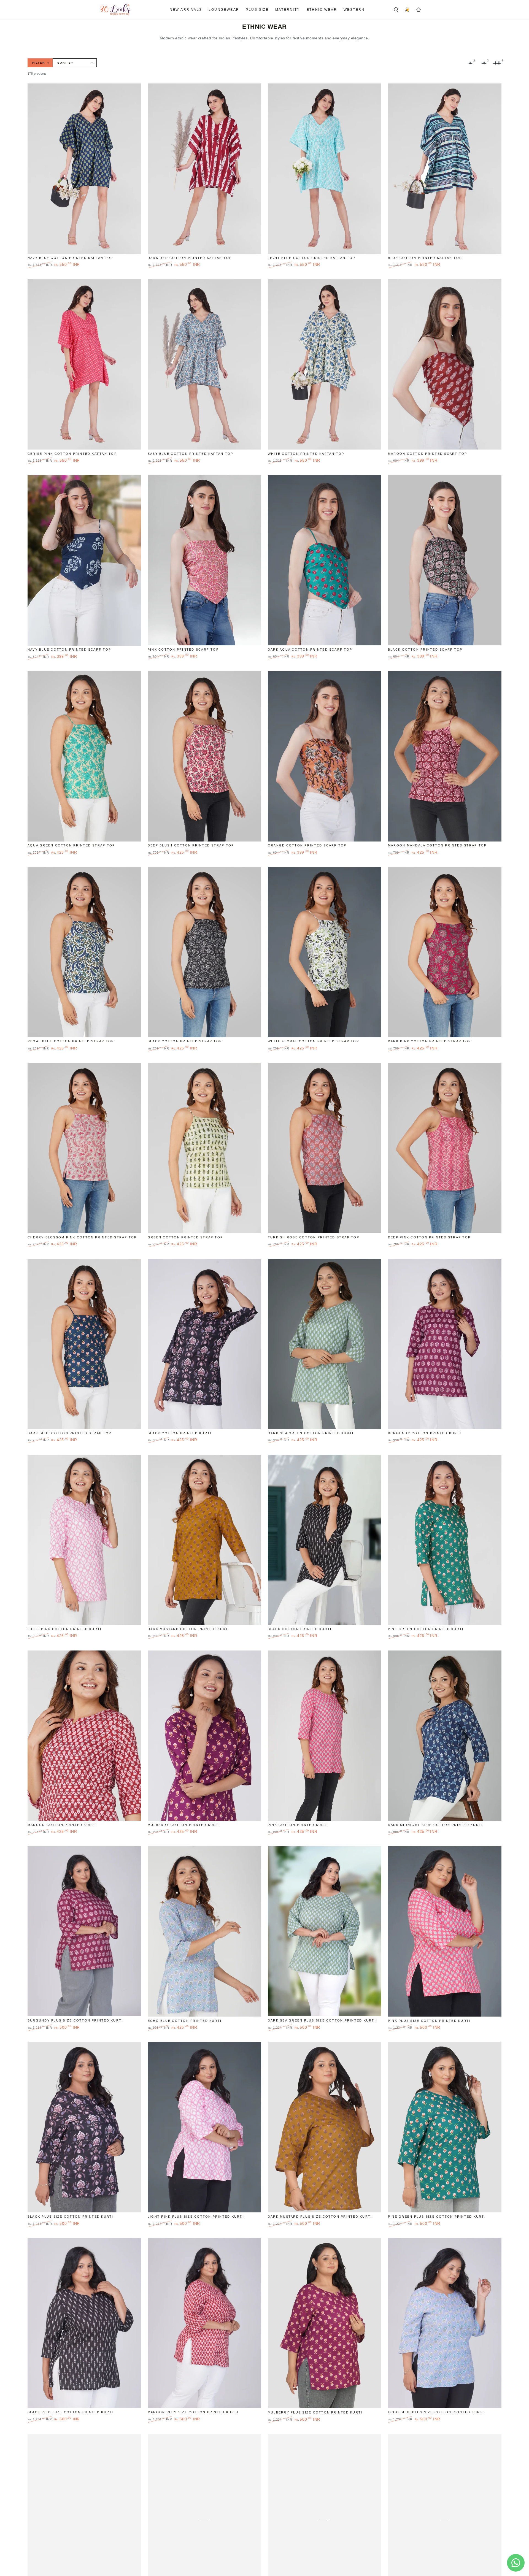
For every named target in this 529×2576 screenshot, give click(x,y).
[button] (396, 10)
